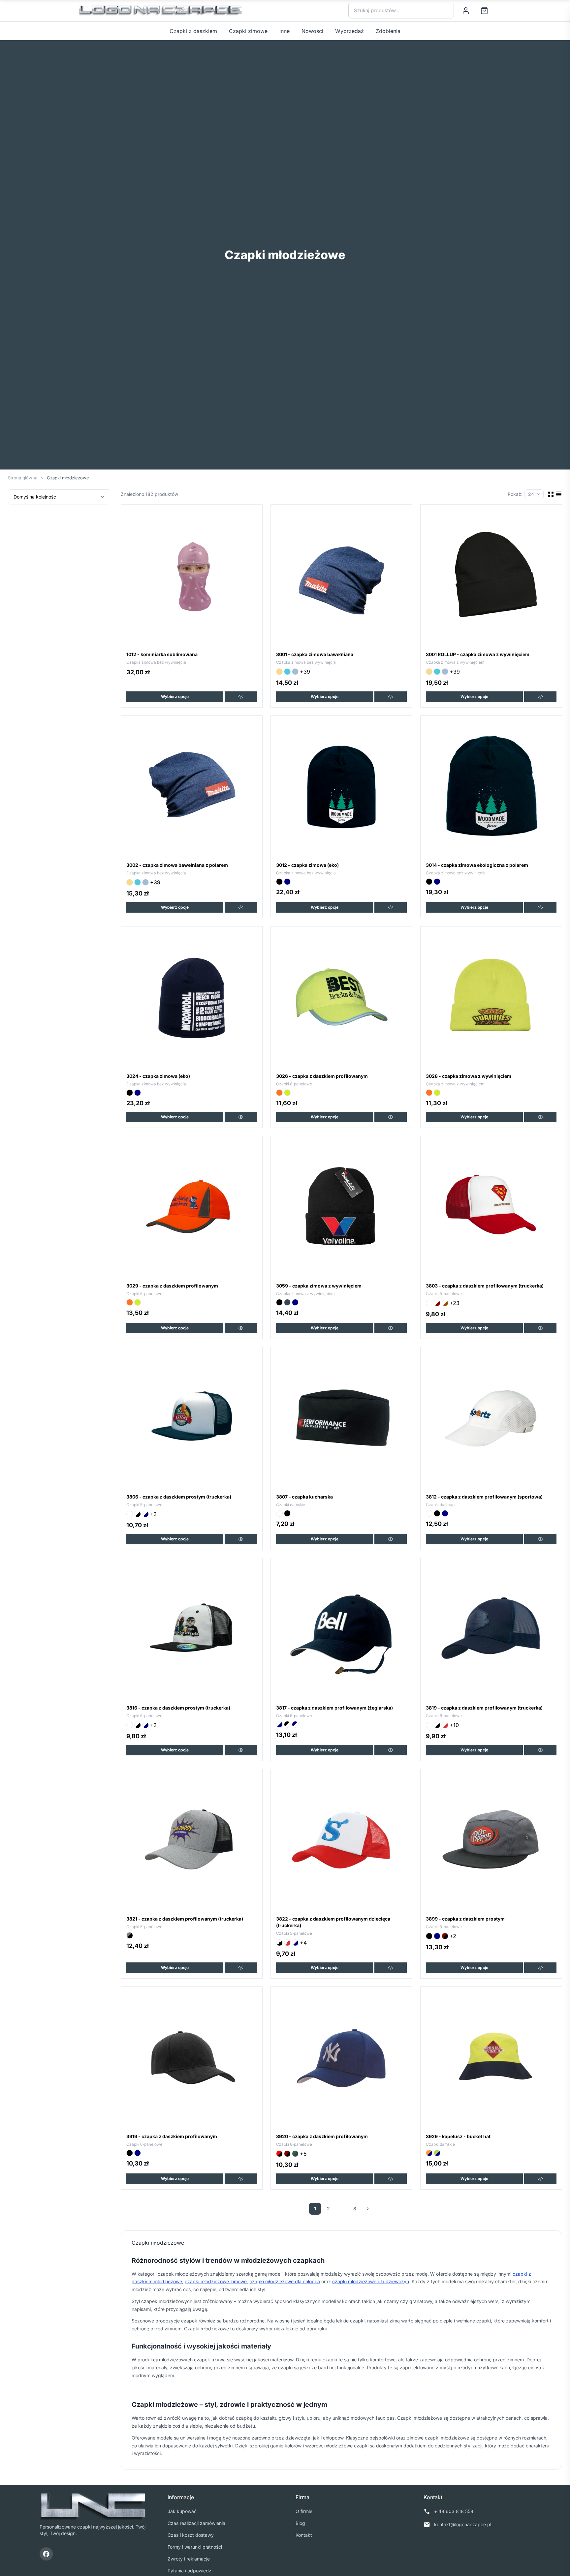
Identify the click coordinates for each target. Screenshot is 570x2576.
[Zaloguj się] (466, 11)
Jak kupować (182, 2511)
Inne (285, 31)
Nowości (312, 31)
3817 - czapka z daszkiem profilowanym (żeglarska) (334, 1708)
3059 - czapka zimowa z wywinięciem (319, 1286)
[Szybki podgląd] (241, 697)
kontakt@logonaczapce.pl (463, 2524)
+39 (305, 672)
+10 (454, 1725)
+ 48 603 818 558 (454, 2511)
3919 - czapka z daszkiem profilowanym (172, 2136)
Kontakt (304, 2535)
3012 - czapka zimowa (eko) (307, 865)
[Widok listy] (559, 494)
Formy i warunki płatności (195, 2547)
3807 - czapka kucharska (304, 1497)
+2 (153, 1514)
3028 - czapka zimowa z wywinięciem (469, 1076)
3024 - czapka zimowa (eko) (158, 1076)
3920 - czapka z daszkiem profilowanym (322, 2136)
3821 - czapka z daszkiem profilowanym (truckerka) (185, 1919)
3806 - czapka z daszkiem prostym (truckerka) (179, 1497)
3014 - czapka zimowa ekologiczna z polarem (477, 865)
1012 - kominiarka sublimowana (162, 654)
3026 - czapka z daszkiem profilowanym (322, 1076)
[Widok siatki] (551, 494)
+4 (303, 1943)
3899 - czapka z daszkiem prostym (465, 1919)
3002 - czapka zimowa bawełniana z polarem (177, 865)
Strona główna (23, 478)
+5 (303, 2154)
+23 (455, 1303)
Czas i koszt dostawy (191, 2535)
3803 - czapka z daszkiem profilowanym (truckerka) (485, 1286)
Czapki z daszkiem (193, 31)
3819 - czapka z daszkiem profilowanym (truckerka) (484, 1708)
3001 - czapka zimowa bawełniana (315, 654)
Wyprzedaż (349, 31)
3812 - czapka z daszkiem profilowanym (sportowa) (484, 1497)
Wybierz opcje (175, 697)
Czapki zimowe (248, 31)
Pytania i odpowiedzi (190, 2571)
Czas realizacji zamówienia (196, 2523)
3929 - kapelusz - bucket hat (458, 2136)
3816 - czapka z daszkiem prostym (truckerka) (178, 1708)
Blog (300, 2523)
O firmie (304, 2511)
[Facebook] (46, 2554)
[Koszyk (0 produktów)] (484, 11)
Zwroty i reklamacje (189, 2559)
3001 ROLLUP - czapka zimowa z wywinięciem (478, 654)
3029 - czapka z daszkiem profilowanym (172, 1286)
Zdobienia (388, 31)
